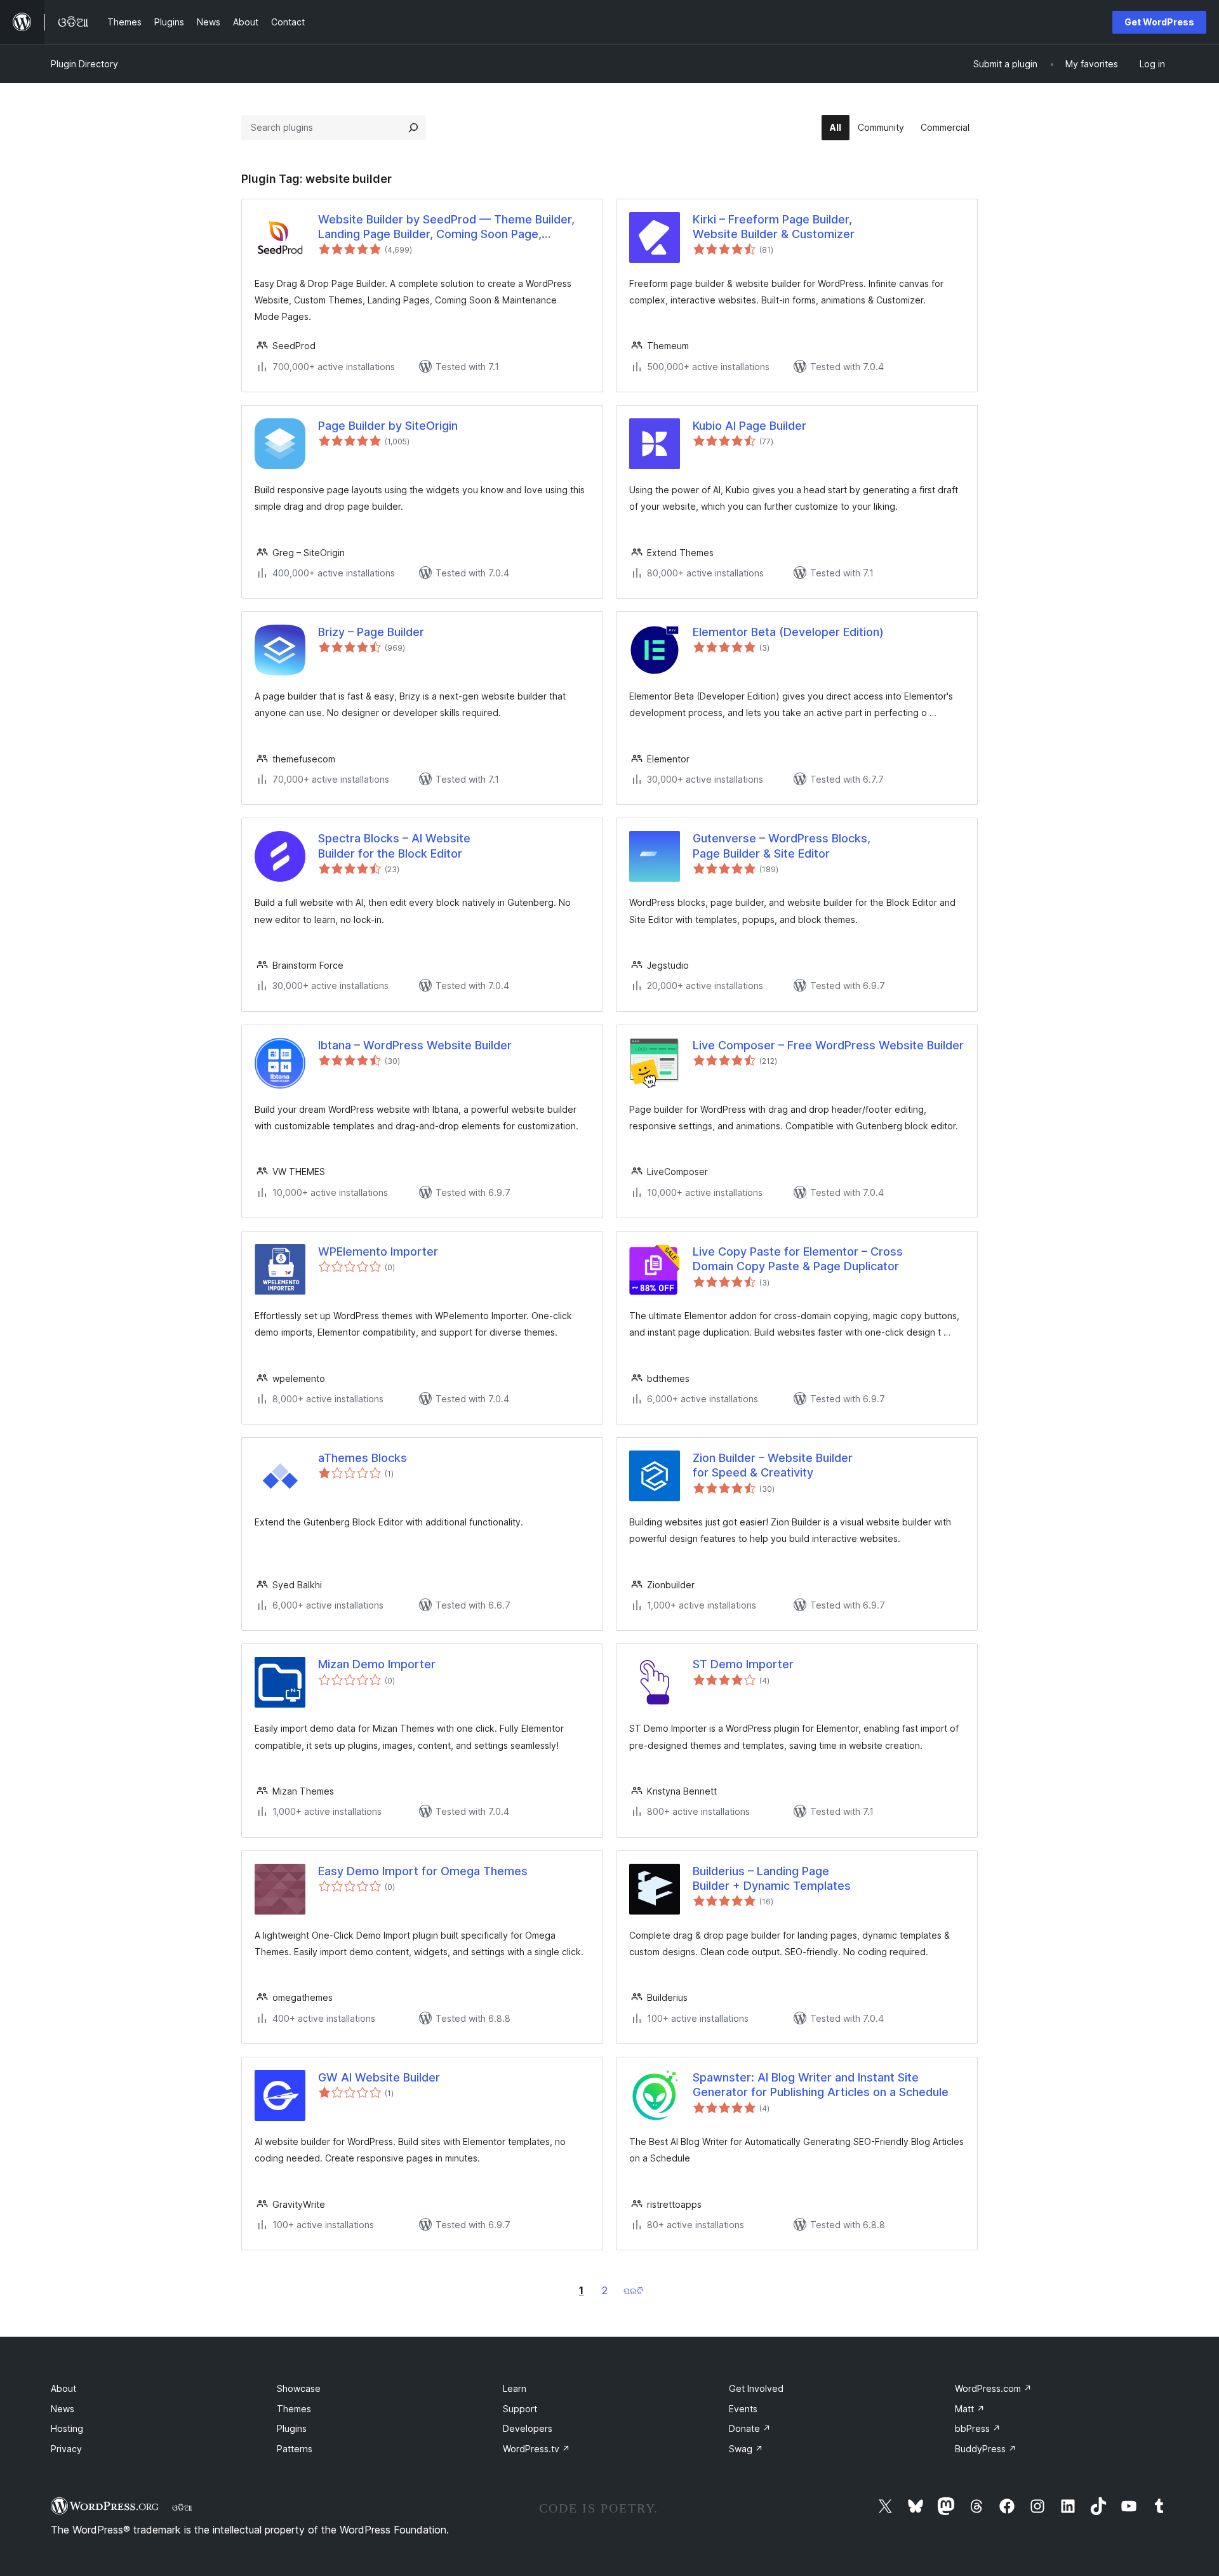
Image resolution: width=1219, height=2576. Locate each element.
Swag (746, 2449)
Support (520, 2409)
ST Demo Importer (743, 1664)
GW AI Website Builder (379, 2077)
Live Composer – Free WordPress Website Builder (828, 1045)
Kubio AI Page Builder (749, 426)
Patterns (295, 2449)
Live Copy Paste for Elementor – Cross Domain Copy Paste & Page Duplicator (798, 1259)
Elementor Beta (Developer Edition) (788, 632)
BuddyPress (986, 2449)
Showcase (299, 2388)
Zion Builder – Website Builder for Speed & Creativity (773, 1465)
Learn (515, 2388)
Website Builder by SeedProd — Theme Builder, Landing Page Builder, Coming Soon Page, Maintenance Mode (446, 227)
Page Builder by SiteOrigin (388, 426)
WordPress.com (993, 2388)
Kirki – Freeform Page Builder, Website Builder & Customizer (774, 227)
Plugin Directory (84, 64)
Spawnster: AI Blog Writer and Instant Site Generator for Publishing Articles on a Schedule (821, 2085)
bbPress (978, 2428)
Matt (970, 2409)
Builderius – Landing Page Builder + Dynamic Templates (772, 1878)
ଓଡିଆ (182, 2507)
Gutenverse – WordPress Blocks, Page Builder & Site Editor (782, 846)
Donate (750, 2428)
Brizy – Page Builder (371, 632)
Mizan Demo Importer (377, 1664)
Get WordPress (1159, 22)
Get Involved (756, 2388)
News (63, 2409)
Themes (294, 2409)
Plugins (292, 2428)
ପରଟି (633, 2291)
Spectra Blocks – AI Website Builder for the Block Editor (394, 846)
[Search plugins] (413, 128)
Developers (528, 2428)
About (63, 2388)
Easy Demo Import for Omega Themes (423, 1871)
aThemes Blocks (363, 1458)
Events (743, 2409)
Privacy (66, 2449)
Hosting (67, 2428)
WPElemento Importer (378, 1251)
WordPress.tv (536, 2449)
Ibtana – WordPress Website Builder (415, 1045)
